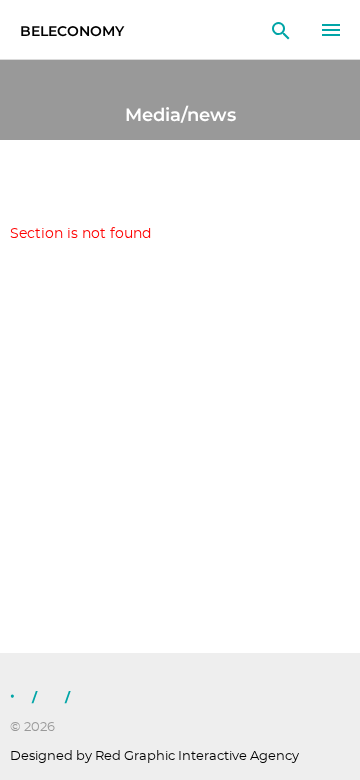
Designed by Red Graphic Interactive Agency (154, 756)
